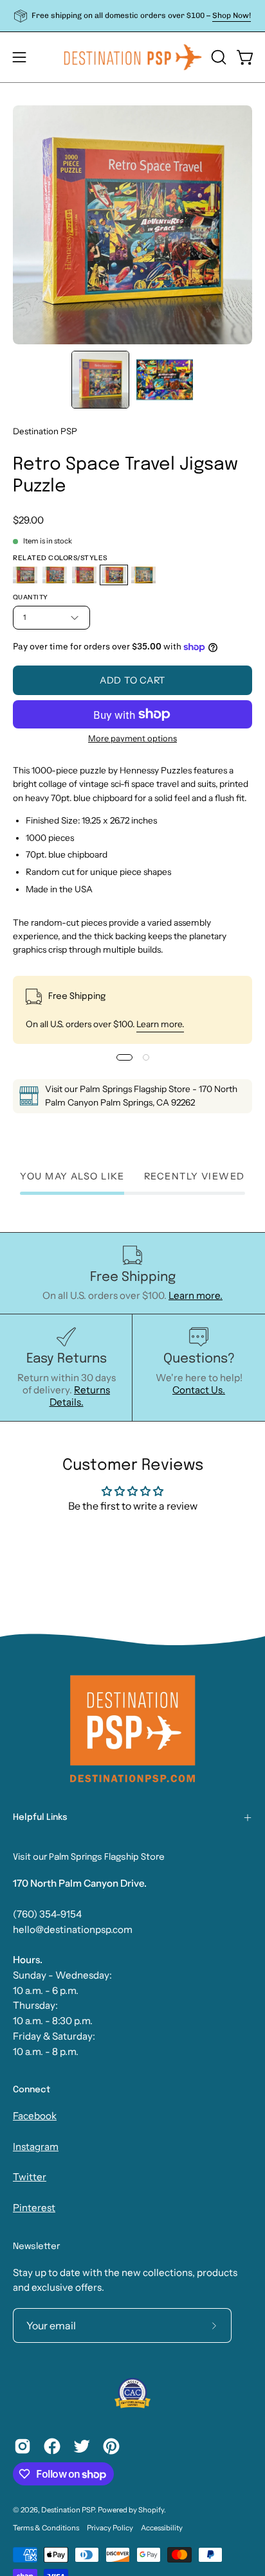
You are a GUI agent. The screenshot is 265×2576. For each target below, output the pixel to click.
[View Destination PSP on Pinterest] (111, 2446)
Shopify (151, 2510)
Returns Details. (80, 1396)
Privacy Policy (110, 2528)
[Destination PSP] (133, 57)
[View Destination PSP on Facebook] (52, 2446)
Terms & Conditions (46, 2528)
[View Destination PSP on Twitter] (82, 2446)
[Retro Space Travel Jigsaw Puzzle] (100, 380)
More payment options (132, 738)
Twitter (30, 2177)
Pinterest (34, 2208)
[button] (217, 57)
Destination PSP (45, 431)
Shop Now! (232, 15)
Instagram (36, 2147)
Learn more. (160, 1024)
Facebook (35, 2116)
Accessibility (162, 2528)
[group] (132, 16)
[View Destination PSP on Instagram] (23, 2446)
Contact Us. (199, 1390)
